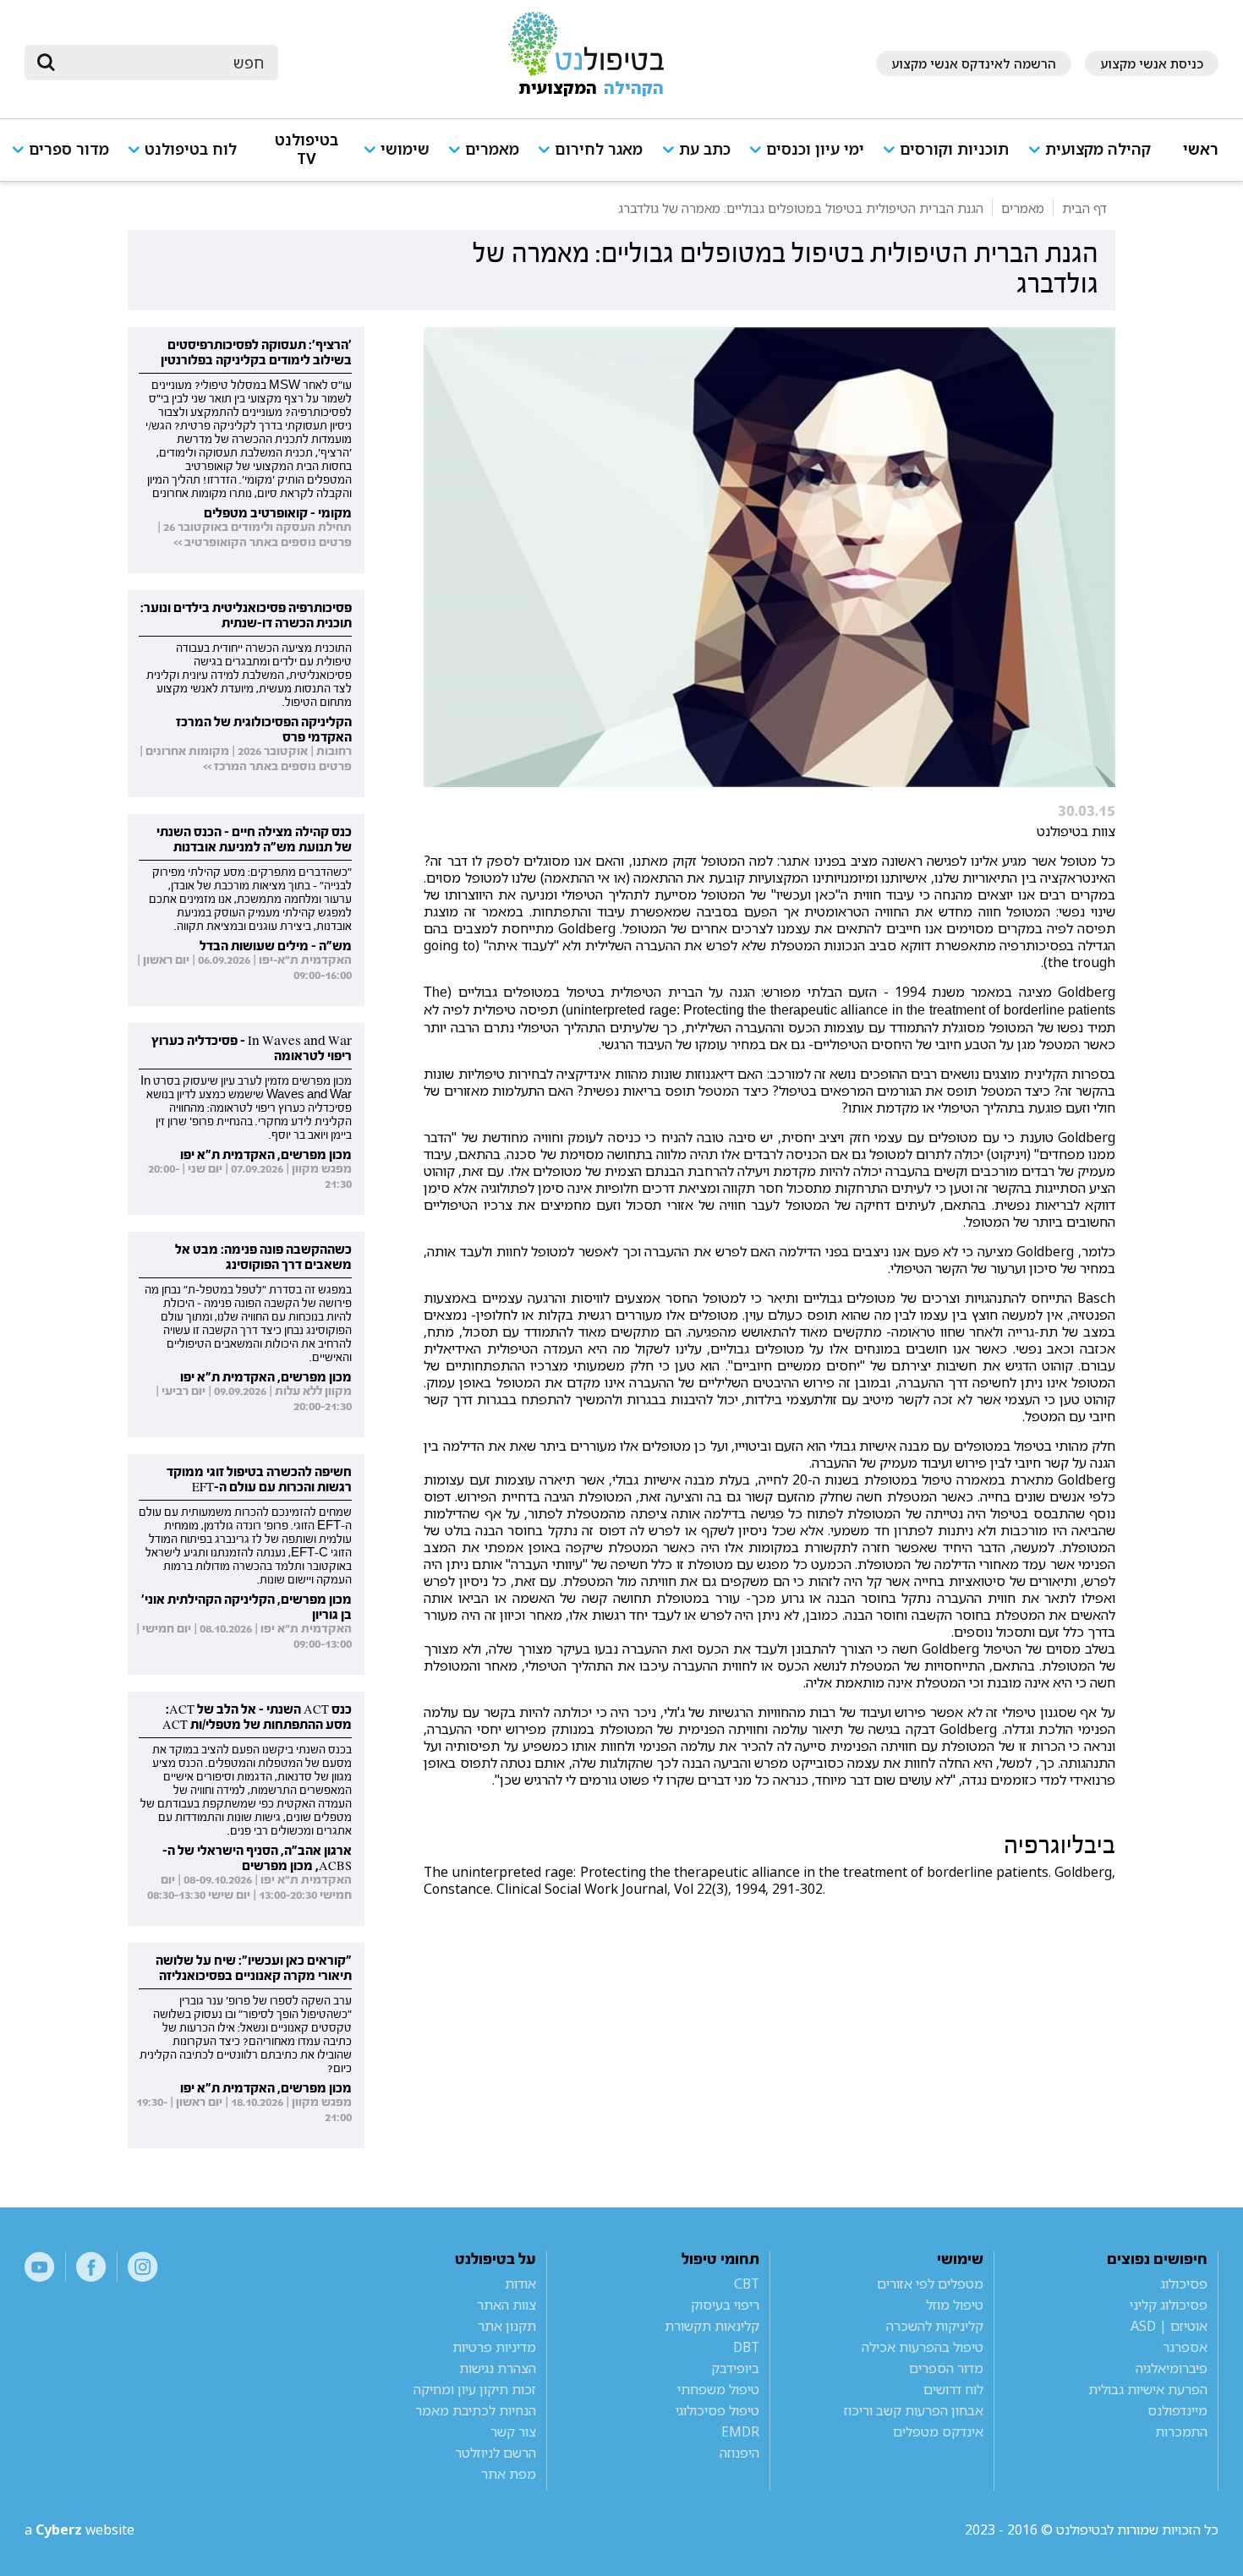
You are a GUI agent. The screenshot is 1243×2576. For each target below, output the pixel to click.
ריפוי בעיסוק (725, 2305)
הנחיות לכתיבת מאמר (476, 2410)
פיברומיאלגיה (1172, 2368)
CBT (747, 2283)
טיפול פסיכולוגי (717, 2410)
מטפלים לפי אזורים (930, 2283)
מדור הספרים (946, 2368)
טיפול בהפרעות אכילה (923, 2347)
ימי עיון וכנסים (815, 149)
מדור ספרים (69, 149)
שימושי (405, 149)
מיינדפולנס (1177, 2410)
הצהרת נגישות (498, 2368)
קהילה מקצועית (1098, 149)
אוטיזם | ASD (1169, 2326)
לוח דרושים (953, 2389)
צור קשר (513, 2431)
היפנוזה (739, 2453)
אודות (520, 2283)
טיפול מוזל (955, 2305)
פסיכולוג (1184, 2283)
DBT (746, 2347)
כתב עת (705, 149)
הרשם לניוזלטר (496, 2453)
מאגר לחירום (599, 149)
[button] (1096, 157)
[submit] (46, 63)
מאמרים (492, 149)
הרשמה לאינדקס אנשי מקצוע (974, 63)
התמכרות (1181, 2431)
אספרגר (1185, 2347)
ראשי (1201, 149)
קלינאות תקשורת (712, 2326)
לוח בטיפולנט (191, 149)
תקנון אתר (507, 2326)
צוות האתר (507, 2305)
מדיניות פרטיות (494, 2347)
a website (79, 2530)
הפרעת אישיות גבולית (1148, 2389)
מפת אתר (509, 2474)
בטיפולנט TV (307, 149)
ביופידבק (735, 2368)
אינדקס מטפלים (938, 2431)
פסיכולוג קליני (1169, 2305)
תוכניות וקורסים (954, 149)
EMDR (740, 2431)
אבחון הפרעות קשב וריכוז (914, 2410)
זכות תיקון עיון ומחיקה (475, 2389)
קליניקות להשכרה (935, 2326)
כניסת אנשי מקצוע (1152, 63)
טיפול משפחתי (718, 2389)
